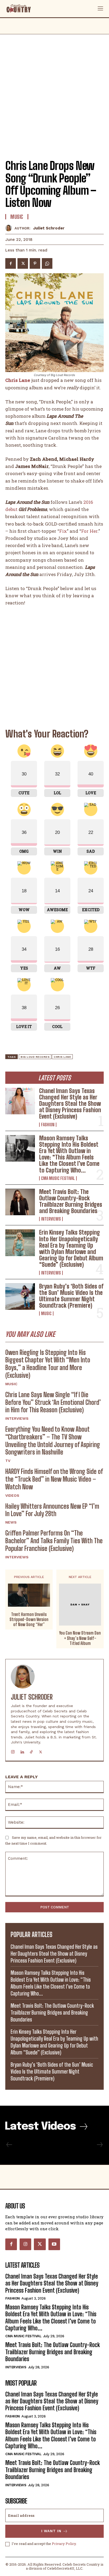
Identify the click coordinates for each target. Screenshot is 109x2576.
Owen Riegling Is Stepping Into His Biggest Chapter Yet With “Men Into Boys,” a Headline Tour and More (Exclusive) (48, 1364)
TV (8, 1461)
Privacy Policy (64, 2544)
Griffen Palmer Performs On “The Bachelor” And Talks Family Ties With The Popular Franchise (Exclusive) (54, 1541)
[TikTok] (31, 1751)
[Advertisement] (54, 92)
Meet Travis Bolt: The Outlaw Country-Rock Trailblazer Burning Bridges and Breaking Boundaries (71, 1201)
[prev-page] (9, 2145)
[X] (23, 263)
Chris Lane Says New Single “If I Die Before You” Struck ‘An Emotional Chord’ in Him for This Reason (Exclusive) (53, 1402)
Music (46, 1313)
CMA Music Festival (58, 1178)
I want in (51, 2531)
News (11, 1522)
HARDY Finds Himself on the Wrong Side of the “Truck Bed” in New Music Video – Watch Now (54, 1479)
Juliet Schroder (49, 228)
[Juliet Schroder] (10, 228)
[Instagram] (13, 1751)
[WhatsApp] (47, 263)
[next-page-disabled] (99, 2145)
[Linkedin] (22, 1751)
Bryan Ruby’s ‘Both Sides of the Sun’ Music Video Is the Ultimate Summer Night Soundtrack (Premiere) (71, 1296)
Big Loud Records (35, 1057)
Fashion (48, 1125)
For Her (89, 531)
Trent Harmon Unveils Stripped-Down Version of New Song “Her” (29, 1619)
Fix (63, 531)
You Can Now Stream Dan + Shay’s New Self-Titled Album (80, 1638)
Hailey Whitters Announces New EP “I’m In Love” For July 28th (52, 1510)
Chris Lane (62, 1057)
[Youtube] (54, 2244)
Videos (12, 1495)
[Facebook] (11, 263)
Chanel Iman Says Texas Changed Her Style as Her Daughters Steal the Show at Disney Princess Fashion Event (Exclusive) (70, 1104)
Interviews (51, 1219)
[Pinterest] (35, 263)
